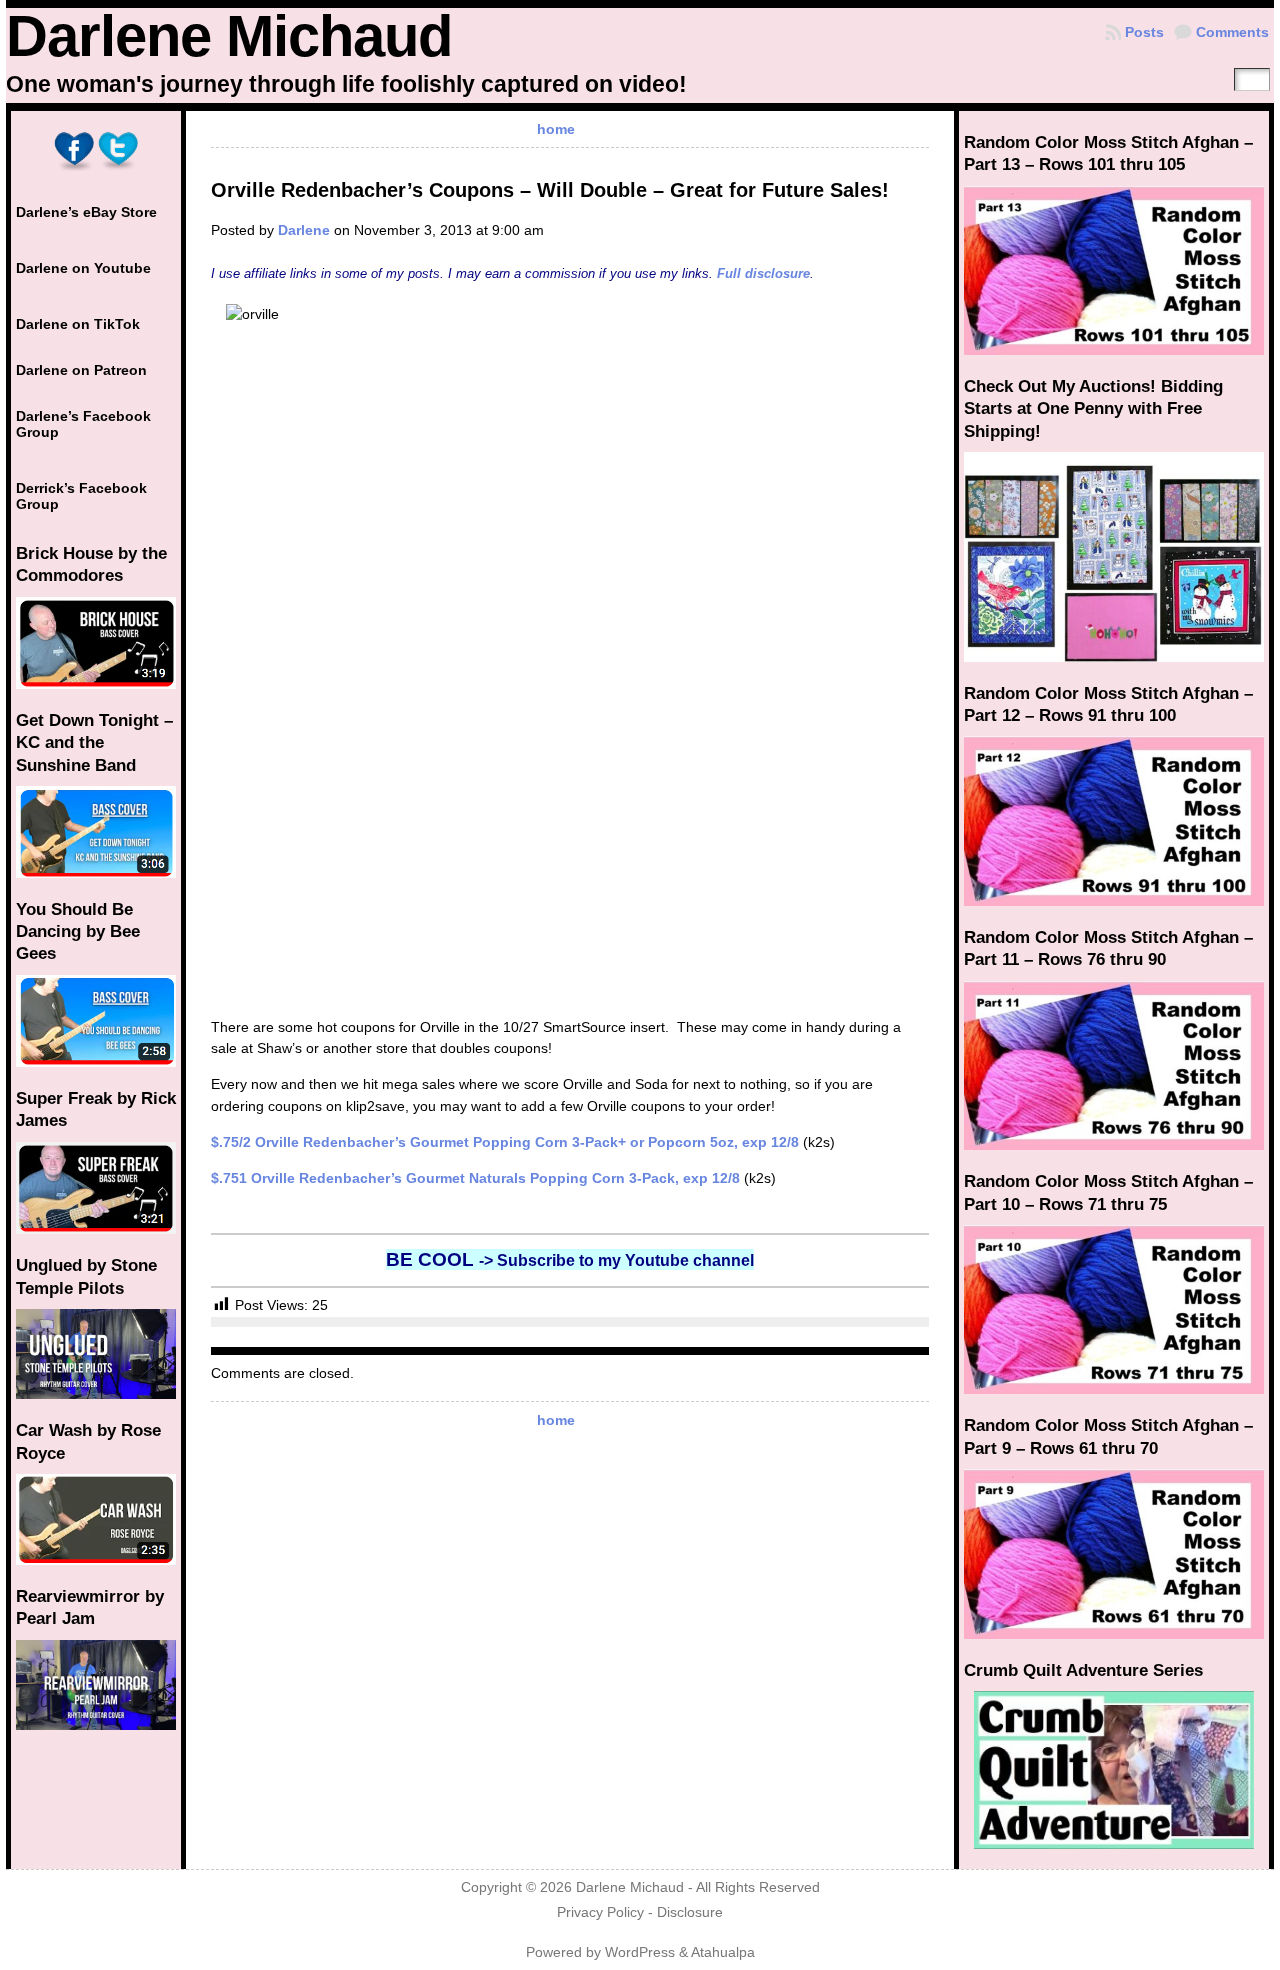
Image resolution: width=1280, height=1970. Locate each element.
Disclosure (690, 1912)
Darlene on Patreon (81, 370)
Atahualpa (723, 1952)
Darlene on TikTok (78, 324)
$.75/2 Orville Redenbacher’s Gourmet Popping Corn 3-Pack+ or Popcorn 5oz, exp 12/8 (505, 1142)
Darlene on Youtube (83, 268)
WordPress (640, 1952)
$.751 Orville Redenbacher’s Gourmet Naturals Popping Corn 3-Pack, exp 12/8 (475, 1178)
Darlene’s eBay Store (86, 212)
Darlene (304, 230)
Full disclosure (763, 273)
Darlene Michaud (229, 36)
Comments (1232, 32)
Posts (1144, 32)
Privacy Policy (600, 1912)
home (556, 129)
